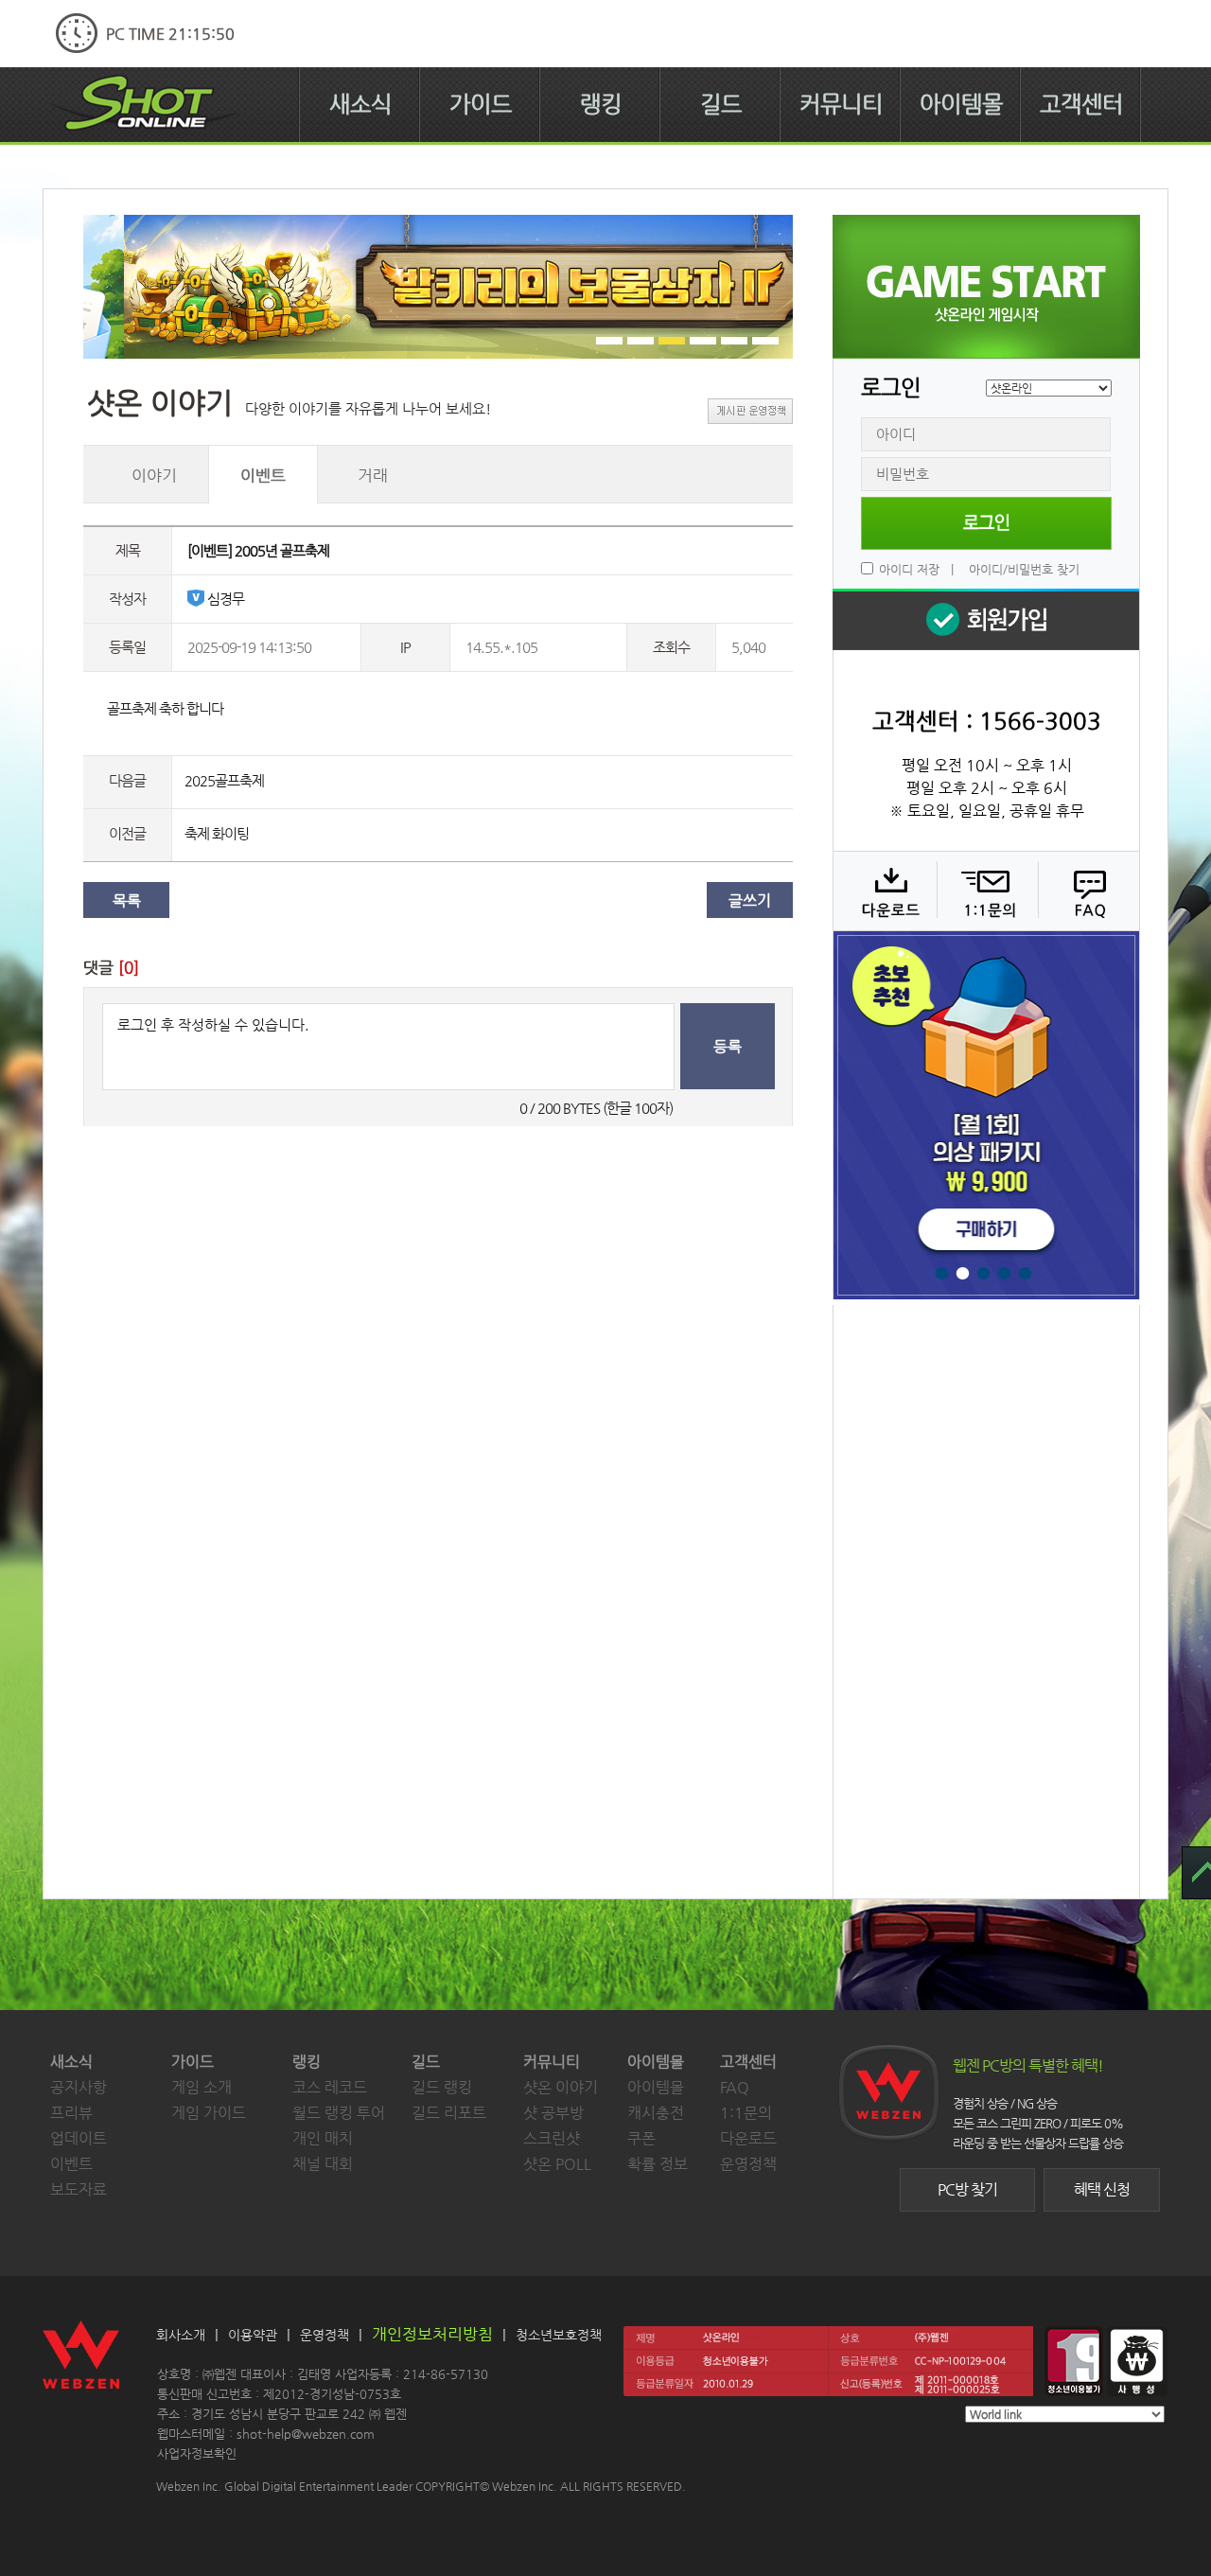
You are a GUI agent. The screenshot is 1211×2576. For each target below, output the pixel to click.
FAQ (1087, 891)
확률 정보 (658, 2164)
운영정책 (748, 2164)
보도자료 (79, 2189)
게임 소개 (202, 2087)
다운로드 (884, 891)
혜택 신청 (1102, 2189)
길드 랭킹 (442, 2087)
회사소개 (181, 2335)
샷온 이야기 (561, 2087)
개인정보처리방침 (432, 2334)
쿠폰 (641, 2138)
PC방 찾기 (967, 2189)
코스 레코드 (330, 2087)
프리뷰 (71, 2113)
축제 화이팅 (217, 833)
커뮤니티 (841, 104)
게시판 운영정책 (750, 411)
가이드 (481, 104)
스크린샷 (552, 2138)
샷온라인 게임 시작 (986, 287)
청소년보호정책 (559, 2335)
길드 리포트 (449, 2113)
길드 (721, 104)
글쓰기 (750, 900)
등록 (728, 1046)
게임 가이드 (209, 2113)
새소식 (360, 104)
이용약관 (253, 2335)
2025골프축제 (224, 780)
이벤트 (71, 2164)
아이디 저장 (909, 569)
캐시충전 (656, 2113)
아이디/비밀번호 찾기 (1024, 569)
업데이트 (79, 2138)
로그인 (986, 523)
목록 (127, 900)
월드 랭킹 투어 (339, 2113)
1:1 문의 (985, 891)
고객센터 (1081, 104)
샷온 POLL (557, 2164)
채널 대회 (323, 2164)
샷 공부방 (553, 2113)
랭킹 (601, 104)
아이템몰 (961, 104)
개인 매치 (323, 2138)
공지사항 (79, 2087)
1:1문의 (746, 2113)
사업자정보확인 (197, 2453)
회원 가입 (986, 619)
